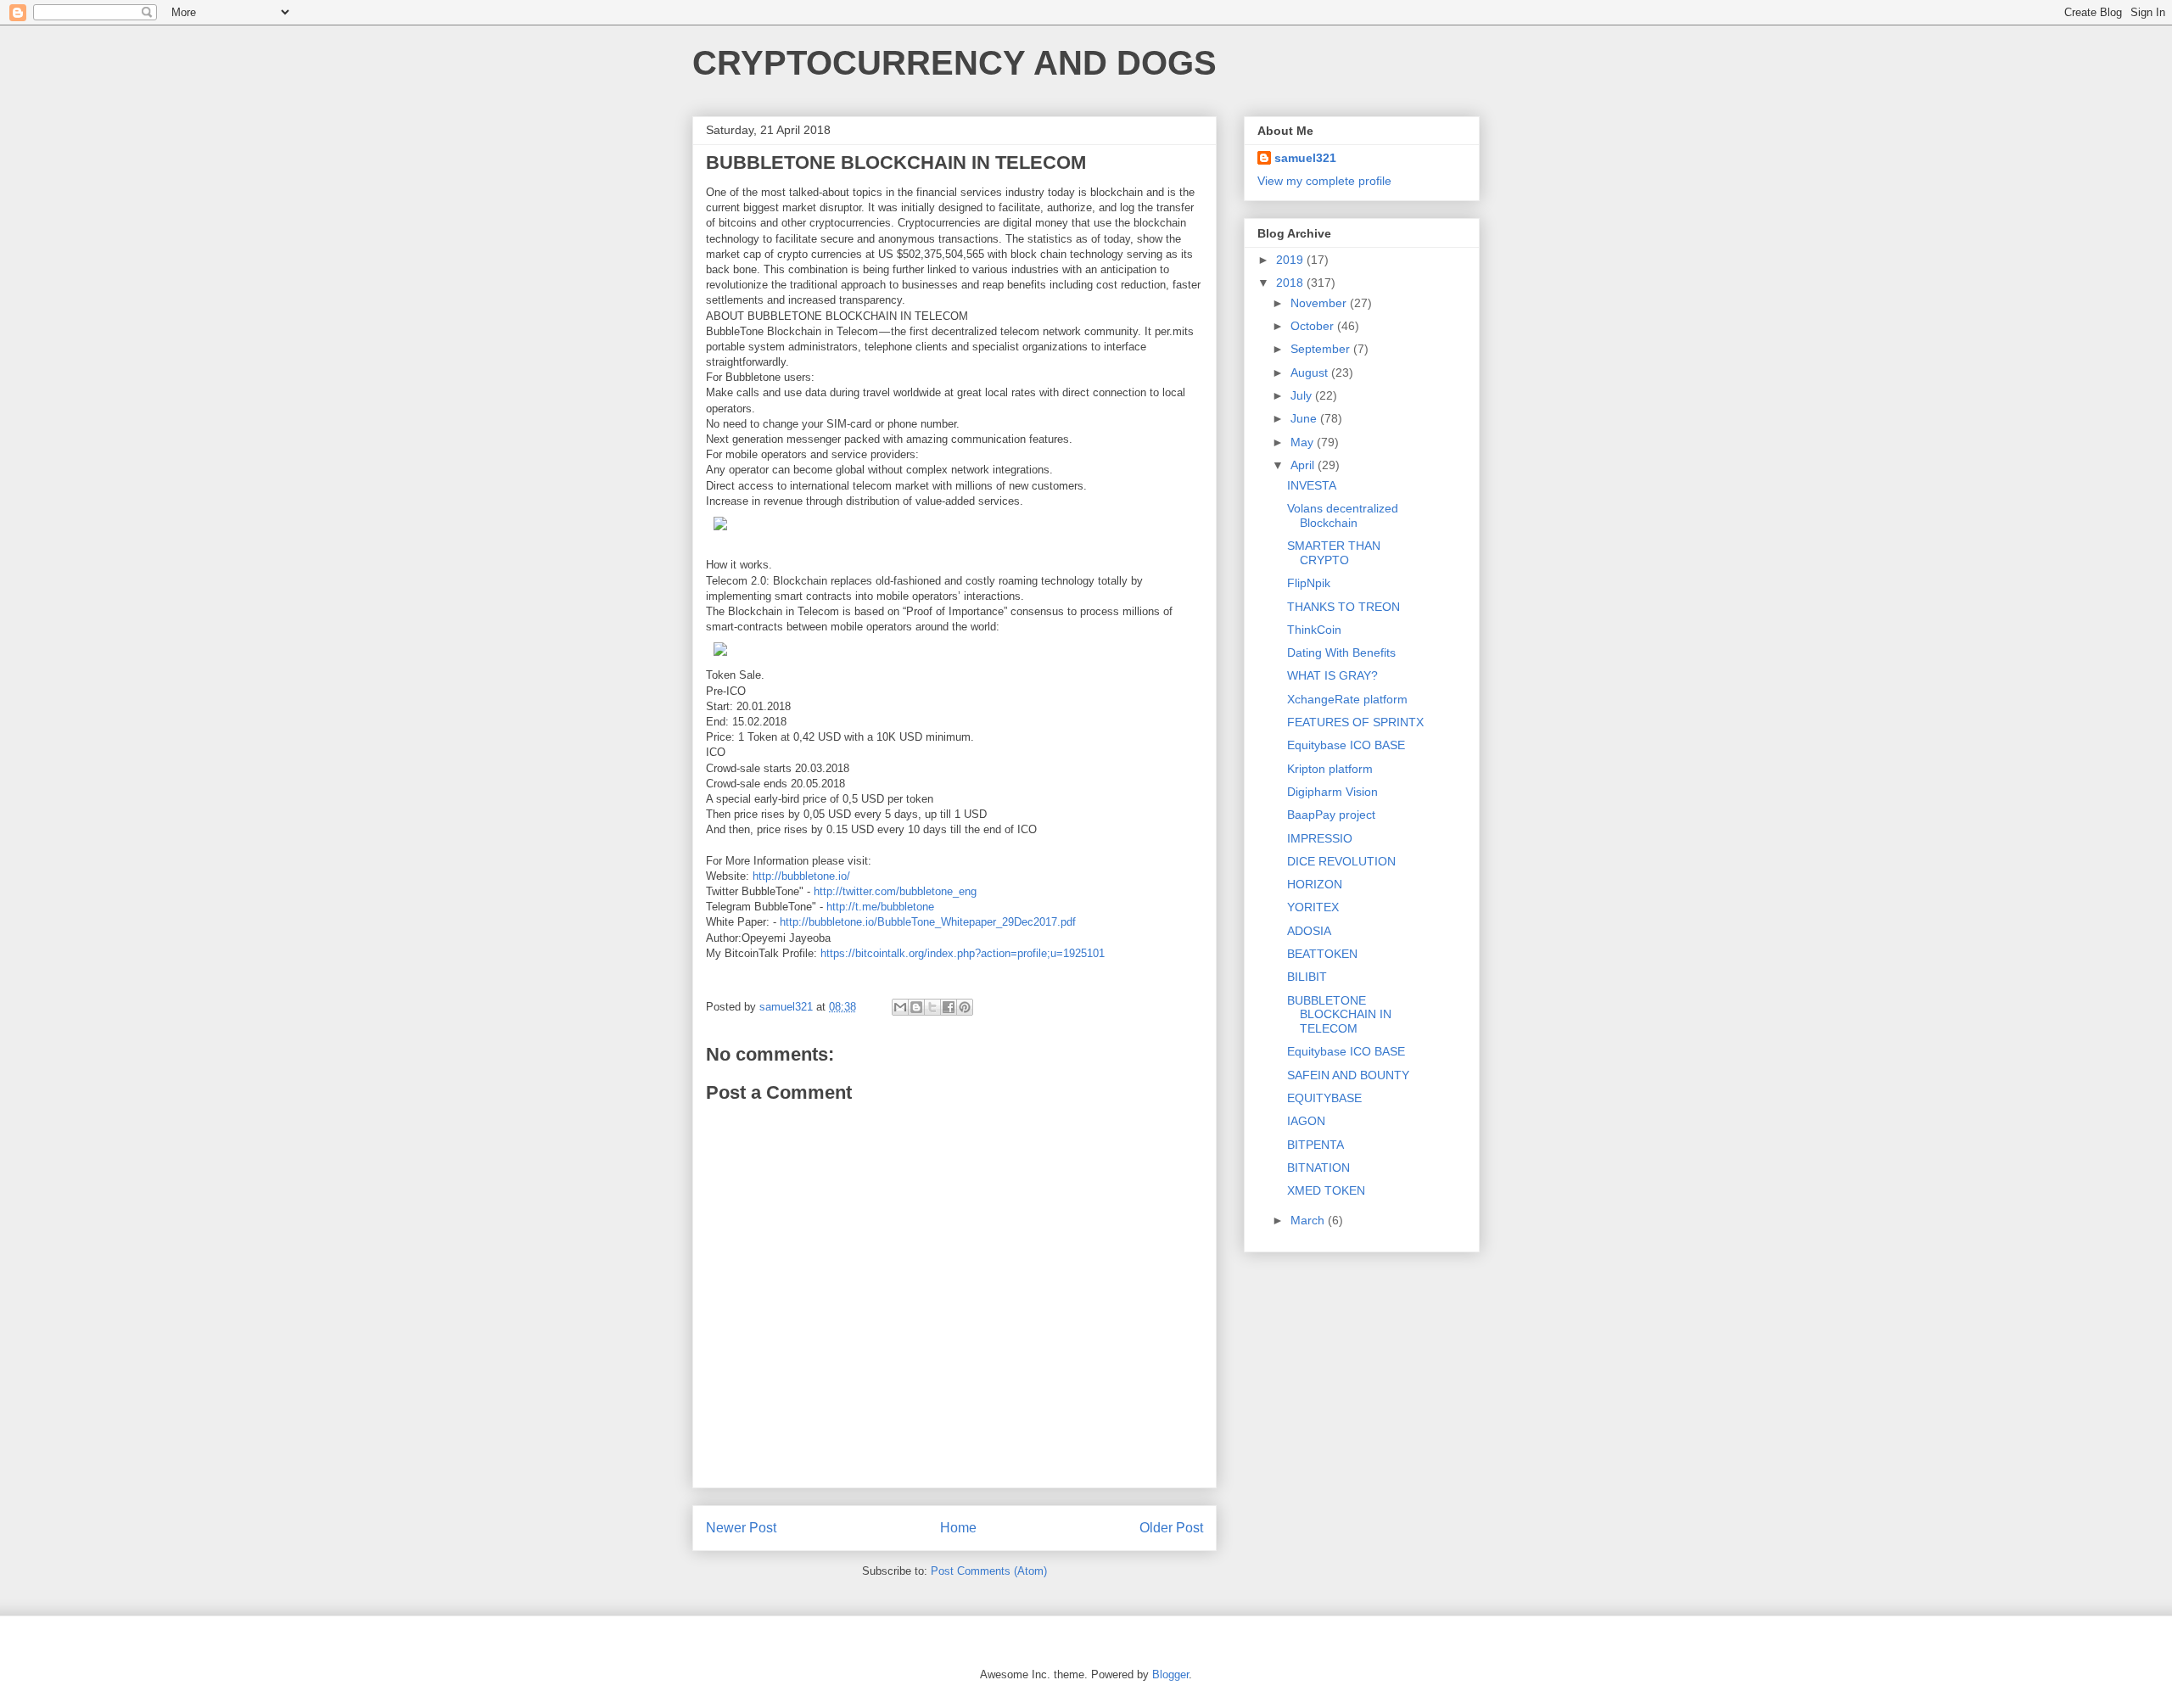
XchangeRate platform (1347, 699)
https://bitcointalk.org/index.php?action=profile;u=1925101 (963, 953)
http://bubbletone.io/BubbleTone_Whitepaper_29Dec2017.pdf (928, 922)
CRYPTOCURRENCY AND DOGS (954, 63)
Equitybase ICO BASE (1346, 745)
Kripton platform (1330, 769)
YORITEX (1313, 907)
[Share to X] (932, 1007)
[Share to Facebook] (949, 1007)
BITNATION (1318, 1168)
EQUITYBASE (1324, 1098)
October (1314, 326)
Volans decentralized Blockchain (1343, 515)
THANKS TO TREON (1344, 607)
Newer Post (741, 1528)
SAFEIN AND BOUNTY (1348, 1075)
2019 (1291, 260)
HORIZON (1315, 884)
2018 (1291, 283)
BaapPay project (1331, 815)
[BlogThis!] (916, 1007)
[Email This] (900, 1007)
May (1304, 442)
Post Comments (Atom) (989, 1571)
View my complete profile (1324, 181)
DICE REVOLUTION (1341, 861)
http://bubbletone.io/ (801, 876)
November (1320, 303)
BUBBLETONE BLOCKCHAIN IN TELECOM (1339, 1015)
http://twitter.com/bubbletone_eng (895, 891)
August (1311, 372)
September (1322, 349)
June (1305, 418)
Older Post (1171, 1528)
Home (958, 1528)
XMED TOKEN (1326, 1190)
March (1309, 1220)
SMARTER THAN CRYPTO (1334, 553)
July (1303, 395)
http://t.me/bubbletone (880, 907)
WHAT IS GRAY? (1332, 675)
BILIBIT (1307, 977)
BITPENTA (1316, 1145)
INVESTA (1312, 485)
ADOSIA (1309, 931)
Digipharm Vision (1332, 792)
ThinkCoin (1314, 630)
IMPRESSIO (1320, 838)
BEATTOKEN (1322, 954)
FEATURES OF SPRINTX (1355, 722)
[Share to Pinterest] (965, 1007)
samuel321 (1305, 158)
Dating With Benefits (1341, 652)
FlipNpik (1309, 583)
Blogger (1170, 1674)
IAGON (1306, 1121)
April (1304, 465)
